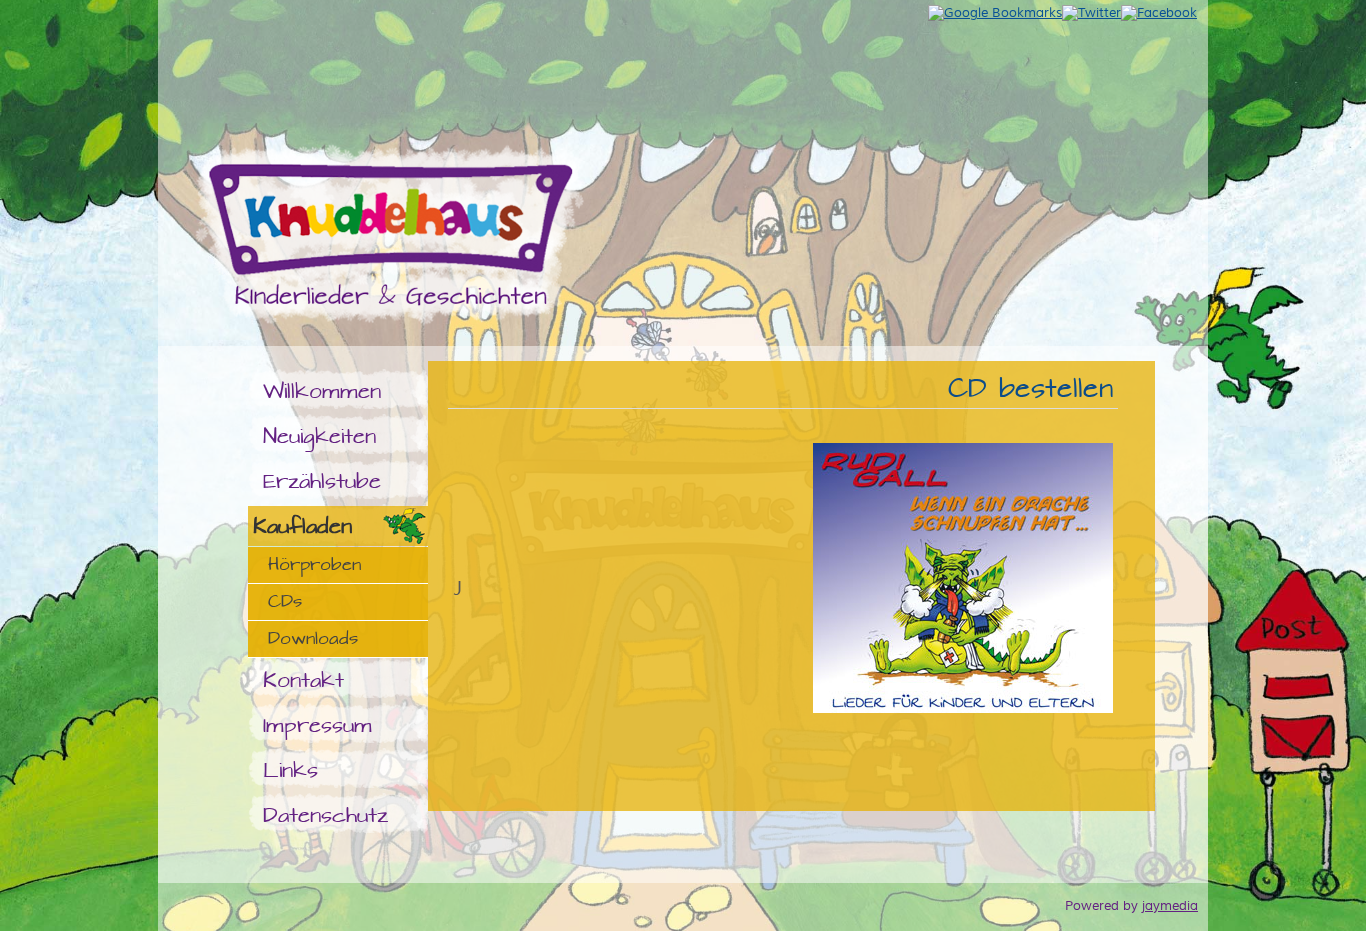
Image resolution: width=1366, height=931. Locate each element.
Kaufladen (302, 526)
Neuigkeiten (319, 436)
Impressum (317, 725)
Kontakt (303, 680)
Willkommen (322, 391)
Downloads (313, 639)
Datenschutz (325, 815)
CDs (285, 602)
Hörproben (314, 565)
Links (290, 770)
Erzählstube (322, 481)
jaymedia (1170, 906)
